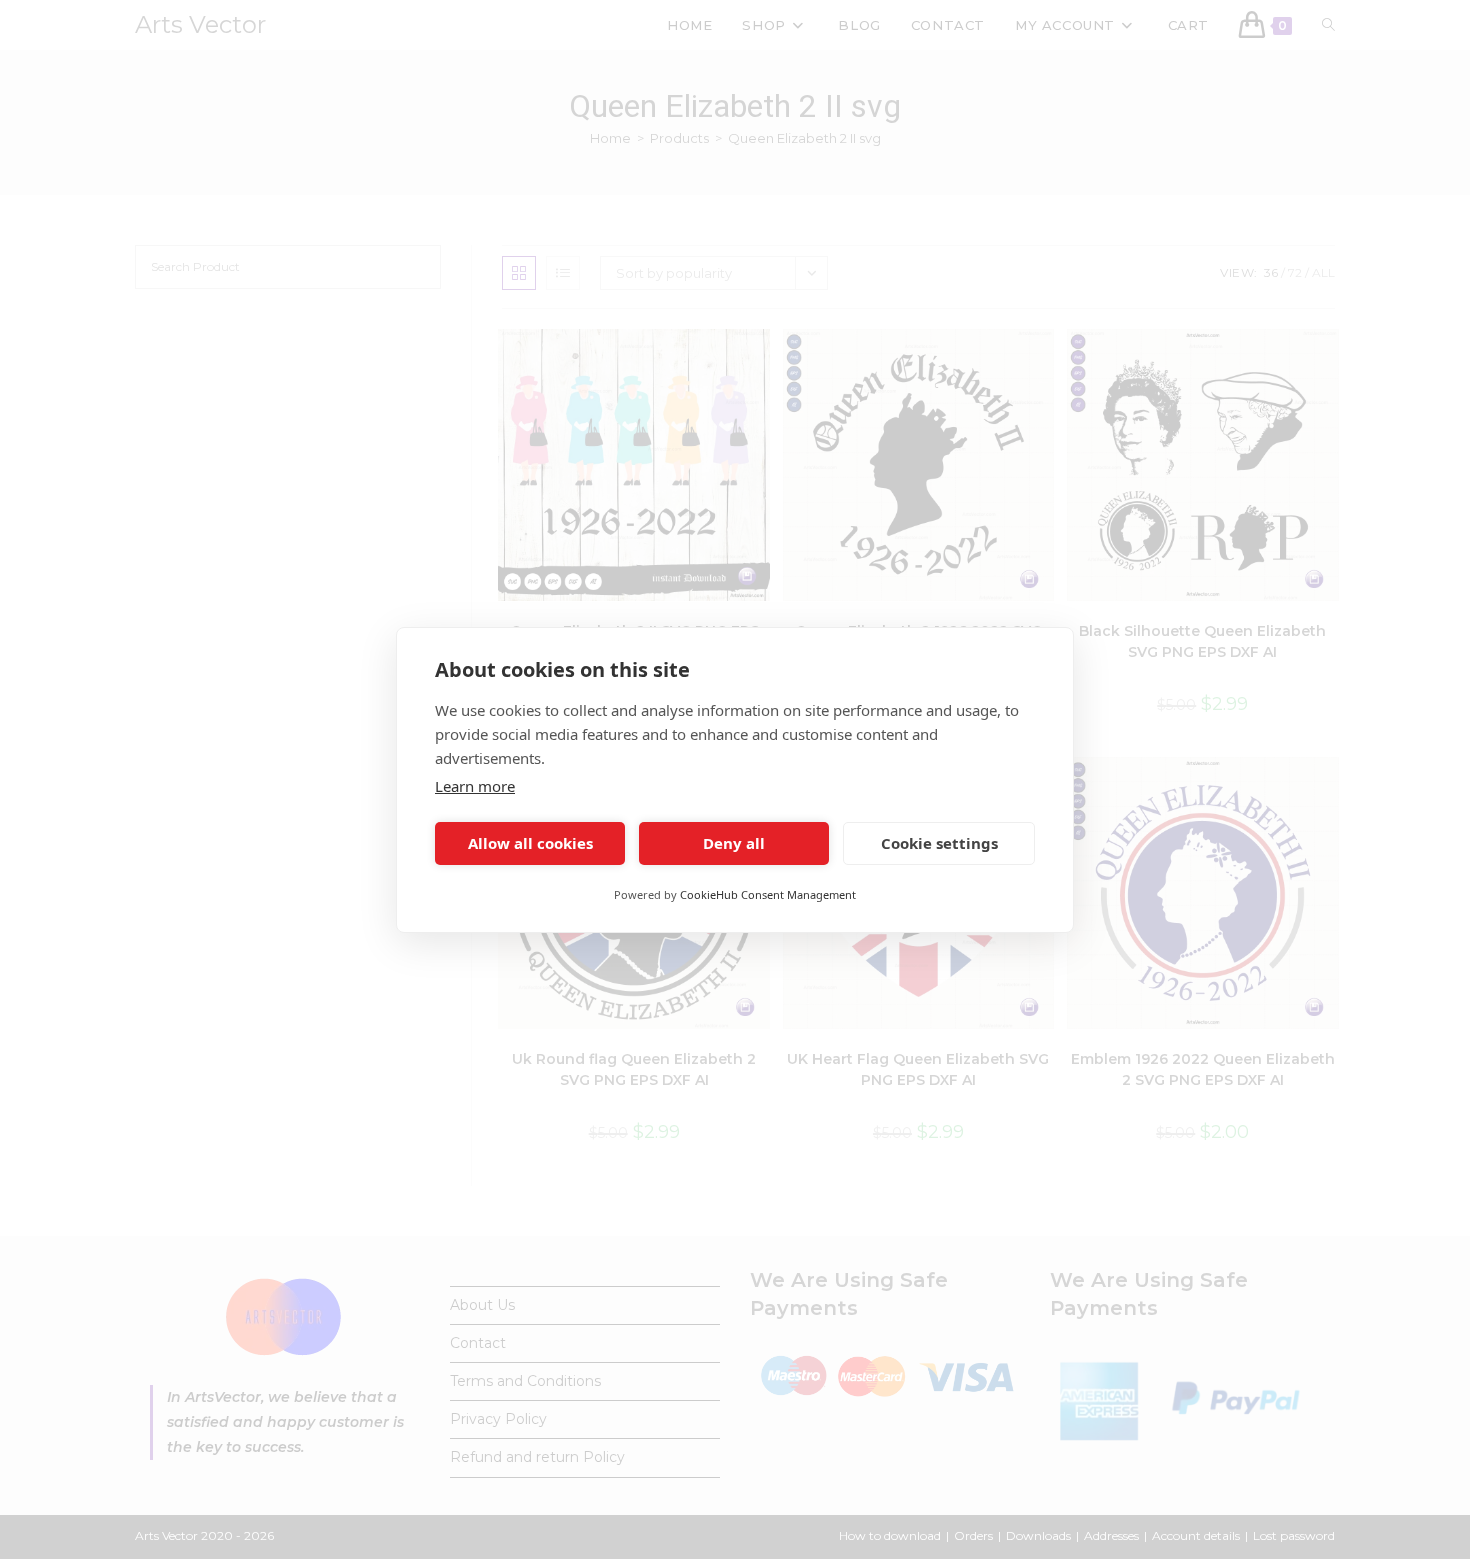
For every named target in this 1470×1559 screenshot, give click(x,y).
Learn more (475, 786)
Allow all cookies (530, 843)
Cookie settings (939, 843)
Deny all (734, 843)
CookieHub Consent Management (768, 894)
